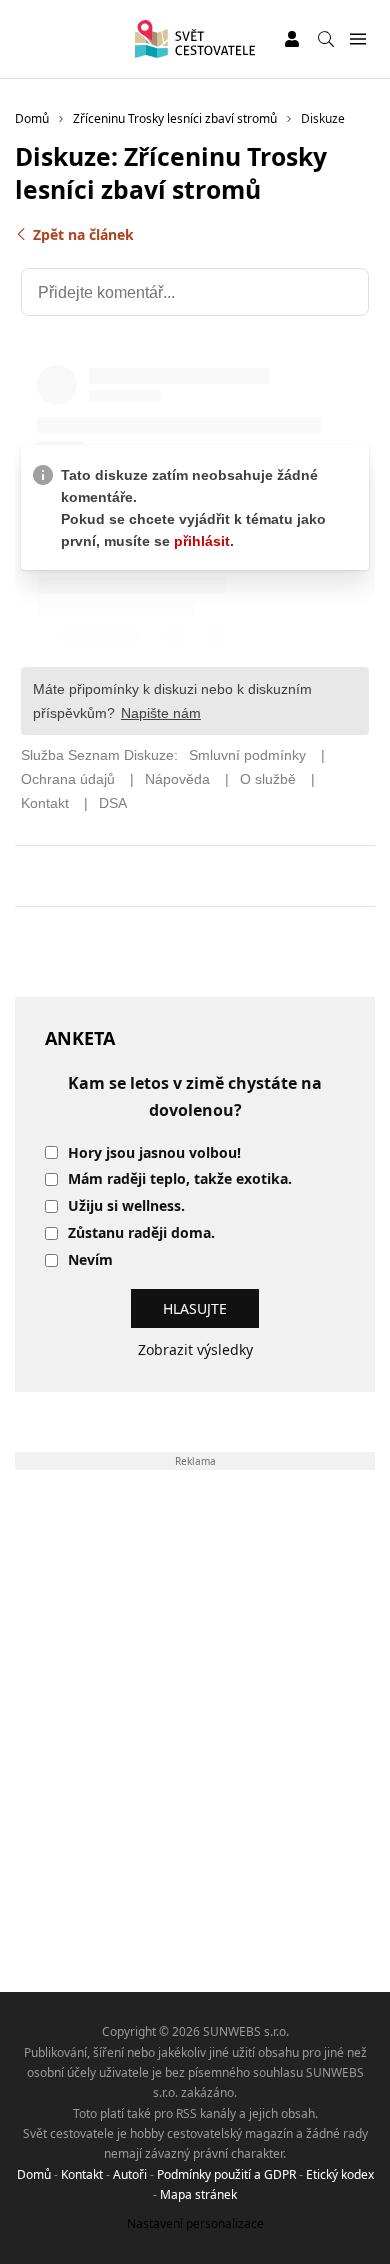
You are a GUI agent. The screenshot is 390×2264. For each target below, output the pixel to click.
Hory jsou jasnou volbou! (154, 1153)
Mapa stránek (198, 2194)
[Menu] (357, 39)
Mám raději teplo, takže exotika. (180, 1179)
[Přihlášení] (292, 39)
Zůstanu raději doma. (141, 1233)
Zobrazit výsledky (195, 1349)
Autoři (130, 2174)
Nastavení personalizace (195, 2223)
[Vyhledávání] (326, 39)
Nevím (90, 1260)
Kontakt (82, 2174)
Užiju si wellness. (126, 1206)
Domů (34, 2174)
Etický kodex (340, 2174)
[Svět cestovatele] (194, 39)
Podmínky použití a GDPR (226, 2174)
